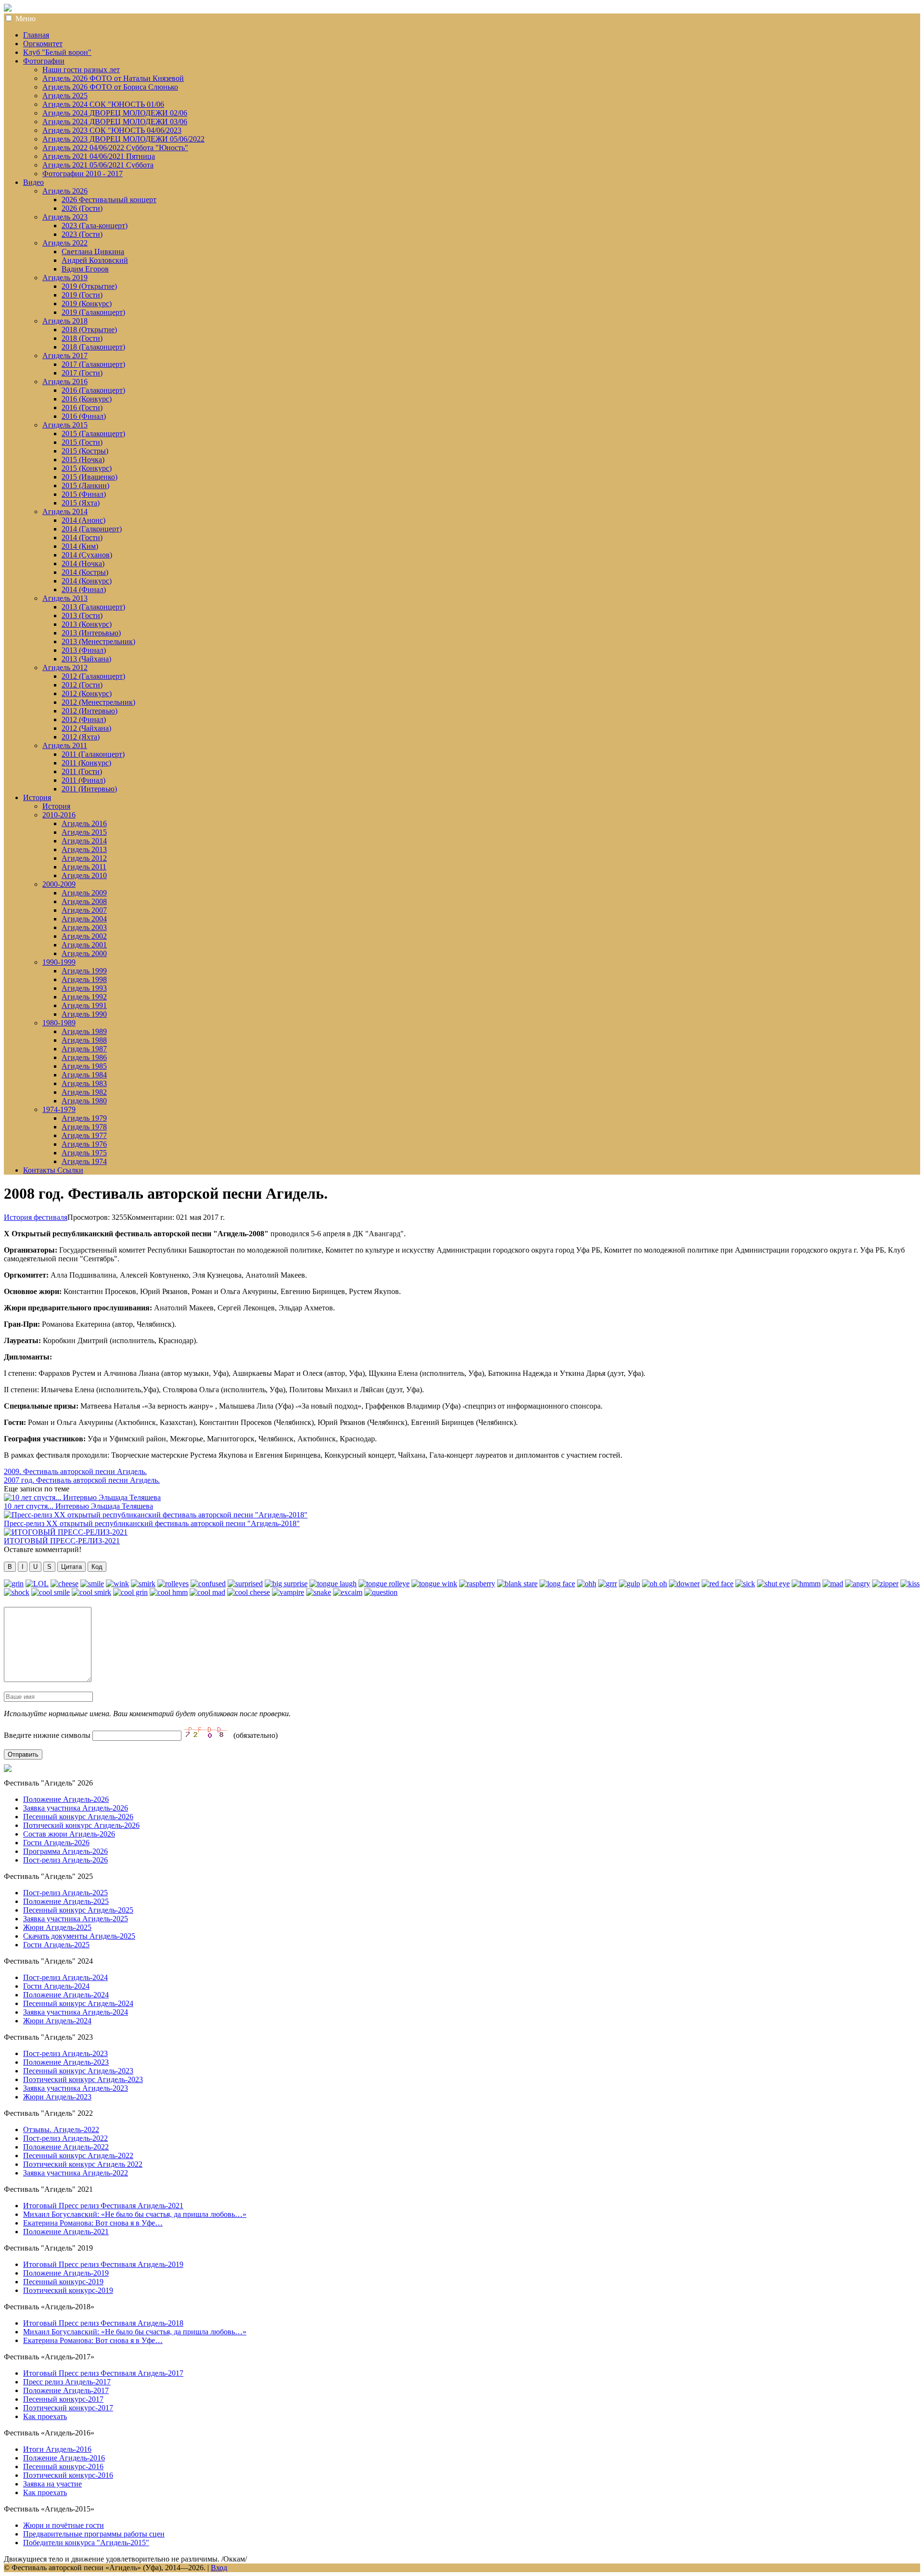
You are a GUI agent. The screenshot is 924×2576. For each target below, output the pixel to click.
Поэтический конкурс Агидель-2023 (83, 2079)
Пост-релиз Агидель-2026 (65, 1860)
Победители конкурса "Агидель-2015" (86, 2543)
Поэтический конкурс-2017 (68, 2408)
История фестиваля (36, 1217)
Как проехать (45, 2416)
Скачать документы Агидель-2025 (79, 1936)
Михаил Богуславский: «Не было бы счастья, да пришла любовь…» (135, 2214)
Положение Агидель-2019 (66, 2273)
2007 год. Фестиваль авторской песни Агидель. (82, 1480)
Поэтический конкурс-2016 (68, 2475)
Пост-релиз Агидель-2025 (65, 1893)
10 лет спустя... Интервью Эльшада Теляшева (78, 1506)
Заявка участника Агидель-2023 (76, 2088)
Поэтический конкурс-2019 (68, 2290)
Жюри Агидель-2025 (57, 1927)
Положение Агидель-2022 (66, 2147)
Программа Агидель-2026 (65, 1851)
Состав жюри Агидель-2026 (69, 1834)
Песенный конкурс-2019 (63, 2282)
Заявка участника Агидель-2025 (76, 1919)
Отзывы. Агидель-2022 (61, 2129)
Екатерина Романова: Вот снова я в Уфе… (93, 2223)
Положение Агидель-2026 (66, 1799)
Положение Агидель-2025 (66, 1901)
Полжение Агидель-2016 (64, 2458)
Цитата (71, 1567)
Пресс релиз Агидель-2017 (67, 2382)
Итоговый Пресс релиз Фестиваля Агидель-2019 (103, 2264)
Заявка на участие (52, 2484)
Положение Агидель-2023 (66, 2062)
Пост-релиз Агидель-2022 (65, 2138)
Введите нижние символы (47, 1735)
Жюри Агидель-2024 (57, 2021)
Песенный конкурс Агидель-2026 (78, 1817)
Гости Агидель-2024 (56, 1986)
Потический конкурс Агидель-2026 (81, 1825)
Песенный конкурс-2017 (63, 2399)
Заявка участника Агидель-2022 (76, 2173)
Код (97, 1567)
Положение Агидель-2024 (66, 1995)
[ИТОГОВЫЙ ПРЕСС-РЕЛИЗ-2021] (66, 1532)
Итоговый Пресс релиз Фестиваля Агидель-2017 (103, 2373)
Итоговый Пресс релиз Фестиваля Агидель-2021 (103, 2206)
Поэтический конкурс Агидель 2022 (83, 2164)
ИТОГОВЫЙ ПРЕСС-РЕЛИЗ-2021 (62, 1541)
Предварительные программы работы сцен (94, 2534)
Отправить (23, 1754)
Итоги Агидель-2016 (57, 2449)
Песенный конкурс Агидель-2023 (78, 2071)
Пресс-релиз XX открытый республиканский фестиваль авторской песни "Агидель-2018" (152, 1523)
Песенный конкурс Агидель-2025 (78, 1910)
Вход (219, 2568)
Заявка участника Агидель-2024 (76, 2012)
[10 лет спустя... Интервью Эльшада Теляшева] (82, 1497)
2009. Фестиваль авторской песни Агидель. (75, 1471)
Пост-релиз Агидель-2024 (65, 1977)
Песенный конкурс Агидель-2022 (78, 2155)
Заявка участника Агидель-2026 (76, 1808)
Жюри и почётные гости (64, 2525)
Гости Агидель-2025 (56, 1945)
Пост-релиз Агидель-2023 (65, 2053)
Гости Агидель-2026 (56, 1843)
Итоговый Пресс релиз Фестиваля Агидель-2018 (103, 2323)
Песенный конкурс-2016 (63, 2466)
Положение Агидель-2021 (66, 2232)
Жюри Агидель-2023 (57, 2097)
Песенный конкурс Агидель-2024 (78, 2003)
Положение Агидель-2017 (66, 2390)
